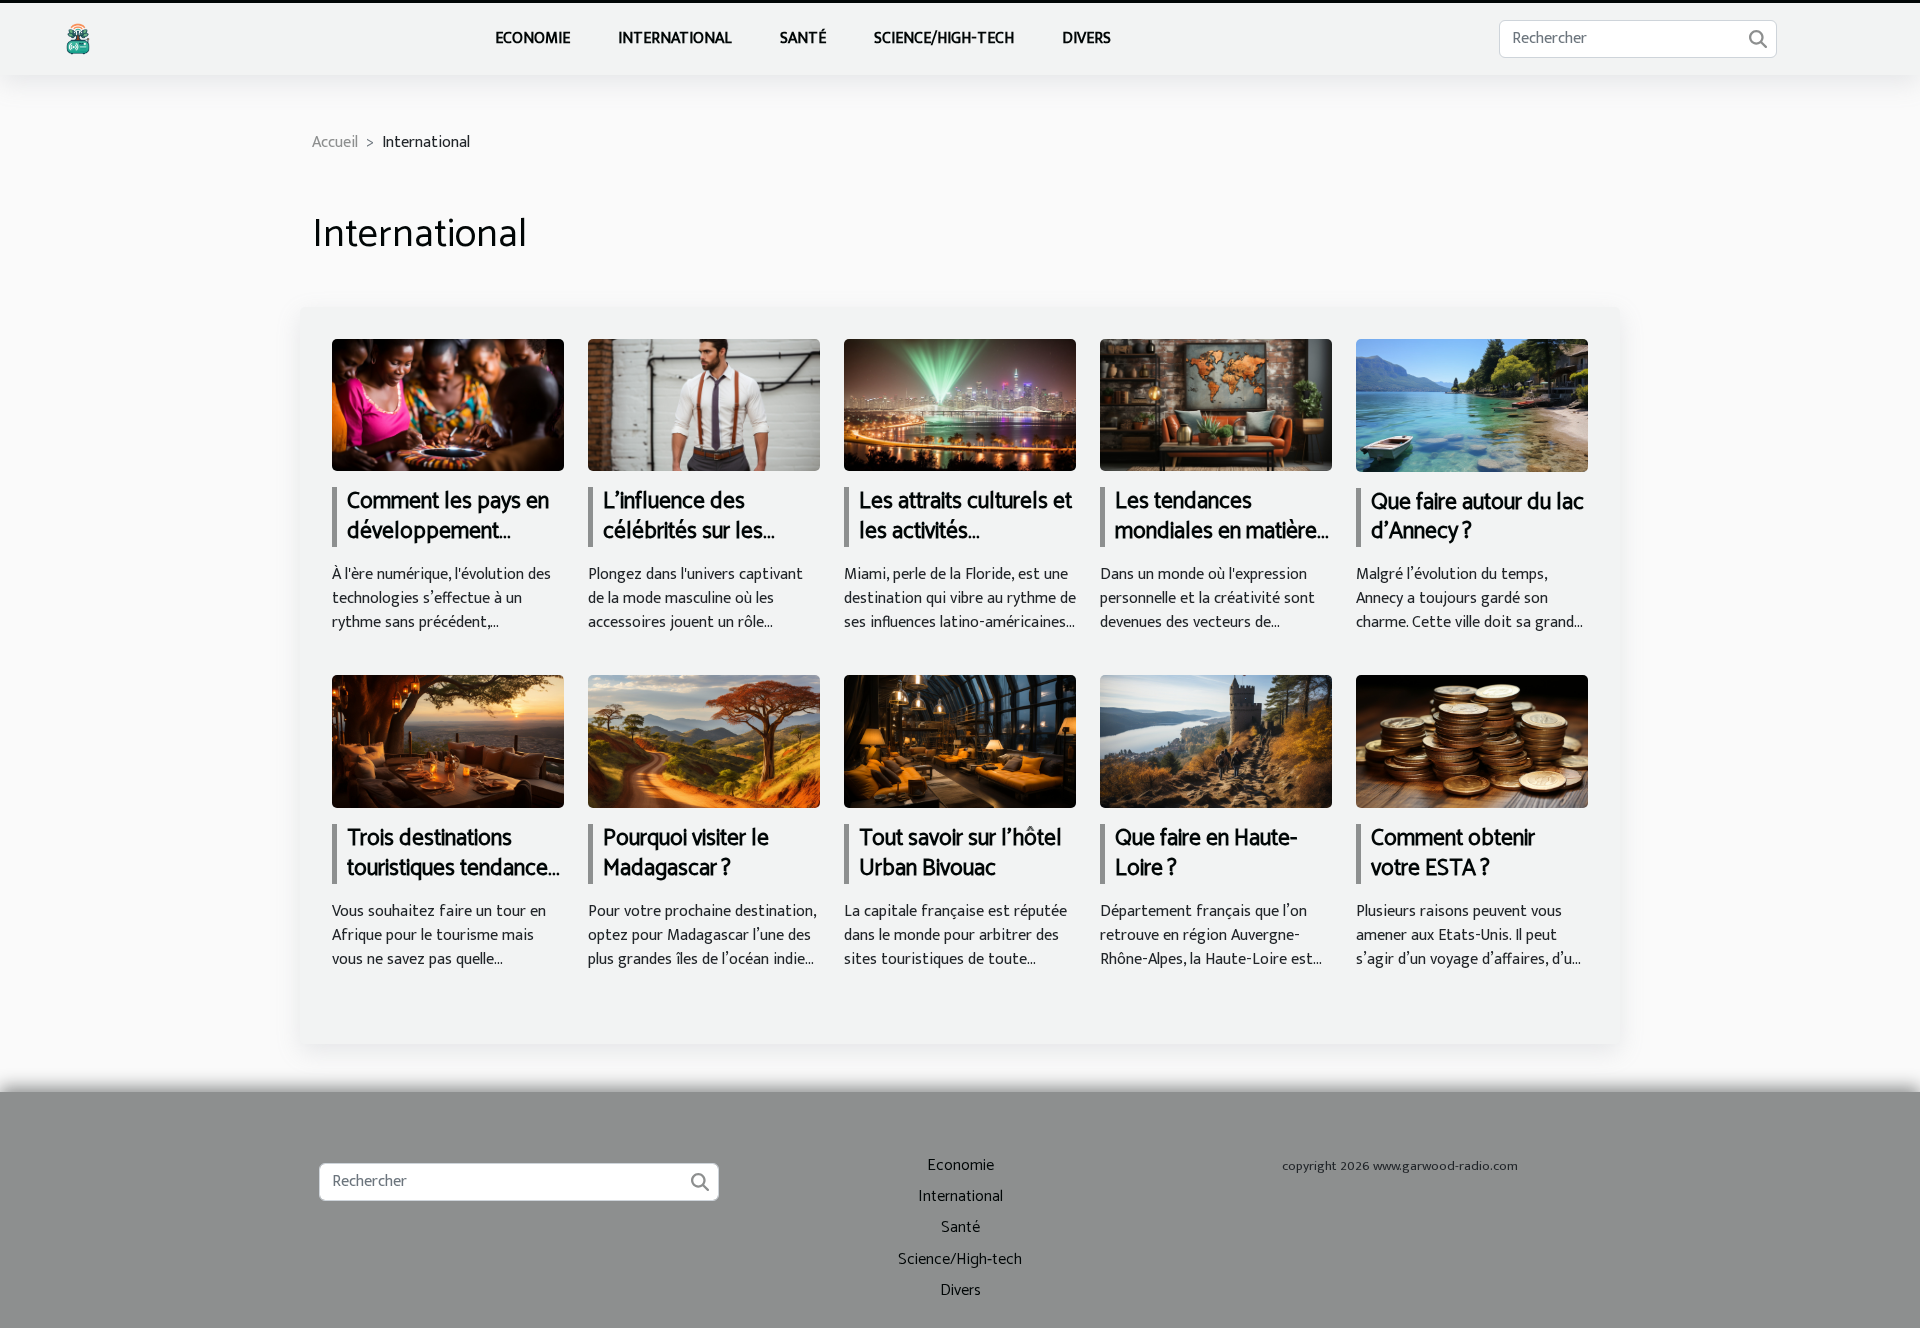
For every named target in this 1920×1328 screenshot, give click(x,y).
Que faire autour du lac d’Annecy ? (1477, 517)
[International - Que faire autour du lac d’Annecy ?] (1472, 404)
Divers (1086, 38)
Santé (803, 38)
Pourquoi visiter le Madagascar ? (686, 853)
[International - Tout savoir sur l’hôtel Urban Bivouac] (960, 740)
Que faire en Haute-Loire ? (1206, 853)
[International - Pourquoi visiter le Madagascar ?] (704, 740)
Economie (532, 38)
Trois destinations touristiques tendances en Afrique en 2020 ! (452, 868)
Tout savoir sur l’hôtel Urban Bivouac (960, 853)
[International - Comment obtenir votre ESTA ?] (1472, 740)
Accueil (335, 142)
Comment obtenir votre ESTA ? (1453, 853)
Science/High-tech (944, 38)
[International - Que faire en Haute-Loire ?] (1216, 740)
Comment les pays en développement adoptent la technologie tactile (448, 546)
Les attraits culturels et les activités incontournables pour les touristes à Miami (965, 546)
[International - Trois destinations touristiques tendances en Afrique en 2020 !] (448, 740)
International (675, 38)
